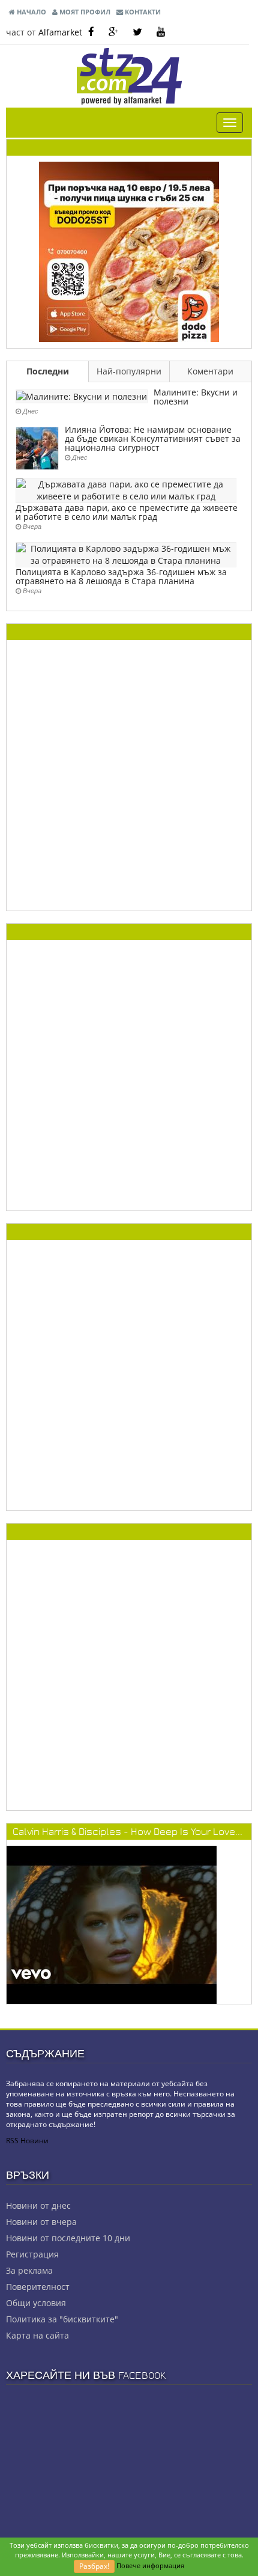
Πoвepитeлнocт (38, 2287)
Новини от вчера (41, 2222)
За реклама (29, 2270)
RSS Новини (27, 2141)
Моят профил (84, 12)
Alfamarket (60, 32)
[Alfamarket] (129, 251)
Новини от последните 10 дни (68, 2238)
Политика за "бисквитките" (62, 2319)
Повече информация (150, 2565)
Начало (31, 12)
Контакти (142, 12)
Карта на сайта (37, 2335)
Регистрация (32, 2254)
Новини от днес (38, 2205)
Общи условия (36, 2303)
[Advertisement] (129, 775)
